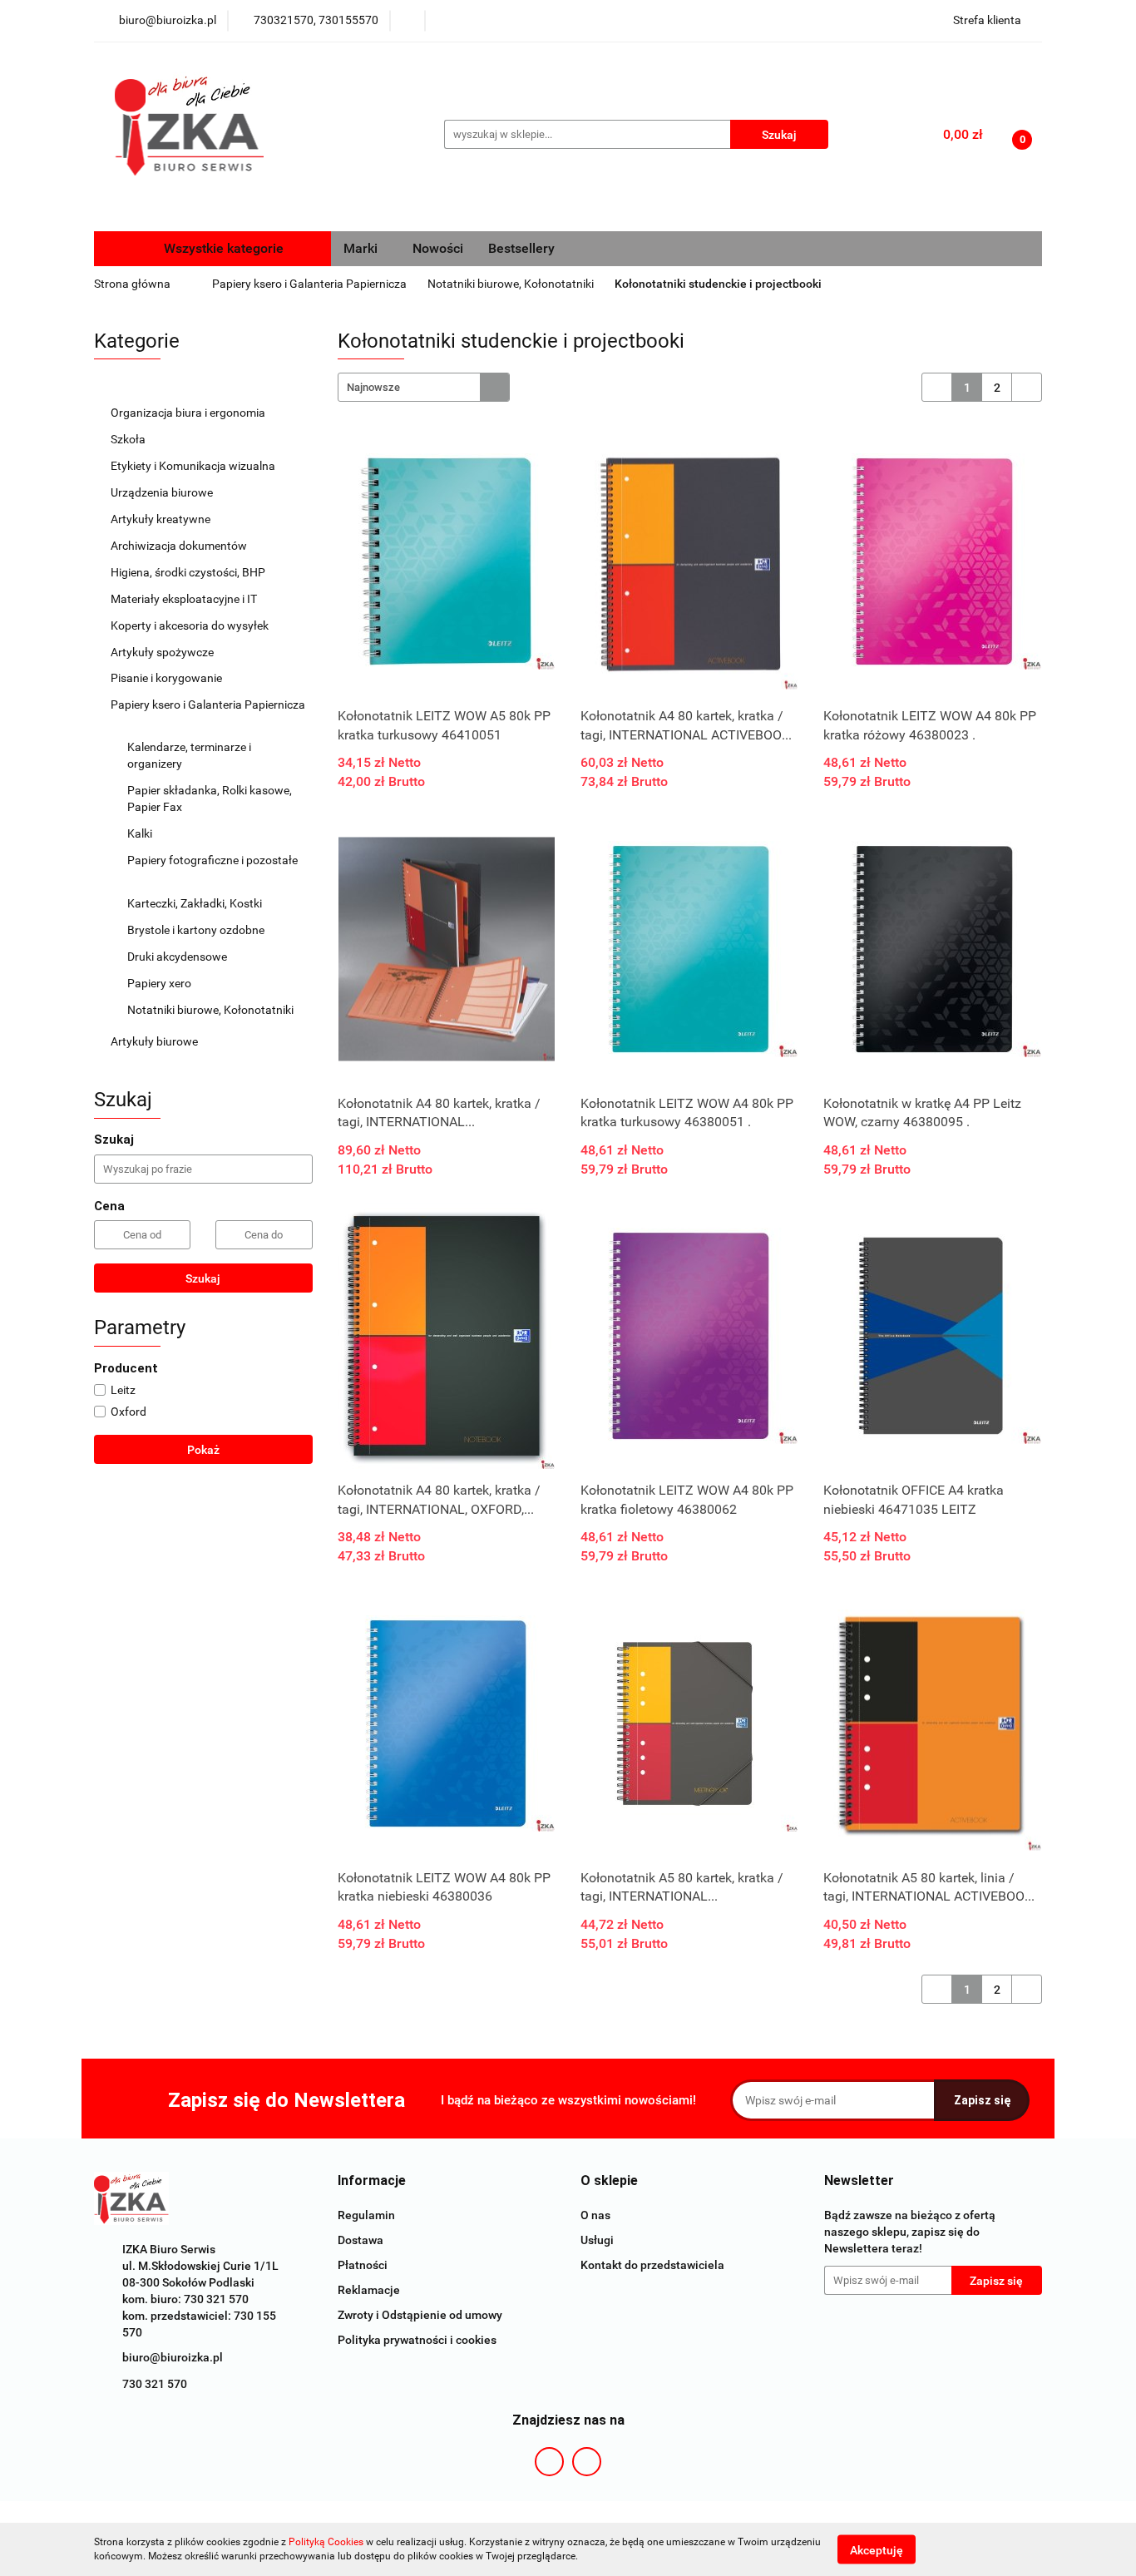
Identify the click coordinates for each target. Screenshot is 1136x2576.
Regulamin (366, 2215)
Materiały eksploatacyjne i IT (185, 599)
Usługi (597, 2240)
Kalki (141, 833)
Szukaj (203, 1278)
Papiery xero (161, 983)
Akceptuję (877, 2549)
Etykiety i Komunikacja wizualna (194, 466)
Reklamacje (369, 2290)
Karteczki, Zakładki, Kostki (196, 903)
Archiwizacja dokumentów (180, 546)
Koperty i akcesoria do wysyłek (191, 625)
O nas (595, 2215)
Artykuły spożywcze (163, 652)
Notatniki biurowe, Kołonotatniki (212, 1010)
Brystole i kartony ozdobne (197, 930)
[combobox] (424, 387)
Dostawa (361, 2240)
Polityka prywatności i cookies (417, 2340)
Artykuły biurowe (156, 1041)
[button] (372, 2181)
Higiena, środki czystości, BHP (189, 572)
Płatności (363, 2265)
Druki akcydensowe (178, 957)
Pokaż (203, 1450)
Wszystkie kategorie (222, 248)
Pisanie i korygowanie (168, 678)
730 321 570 (155, 2384)
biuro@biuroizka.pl (173, 2357)
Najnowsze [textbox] (373, 387)
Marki (362, 248)
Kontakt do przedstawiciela (652, 2265)
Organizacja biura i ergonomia (189, 413)
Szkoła (129, 439)
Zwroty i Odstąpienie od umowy (420, 2315)
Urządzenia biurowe (163, 492)
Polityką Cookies (326, 2542)
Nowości (438, 248)
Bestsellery (521, 248)
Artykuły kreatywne (162, 519)
